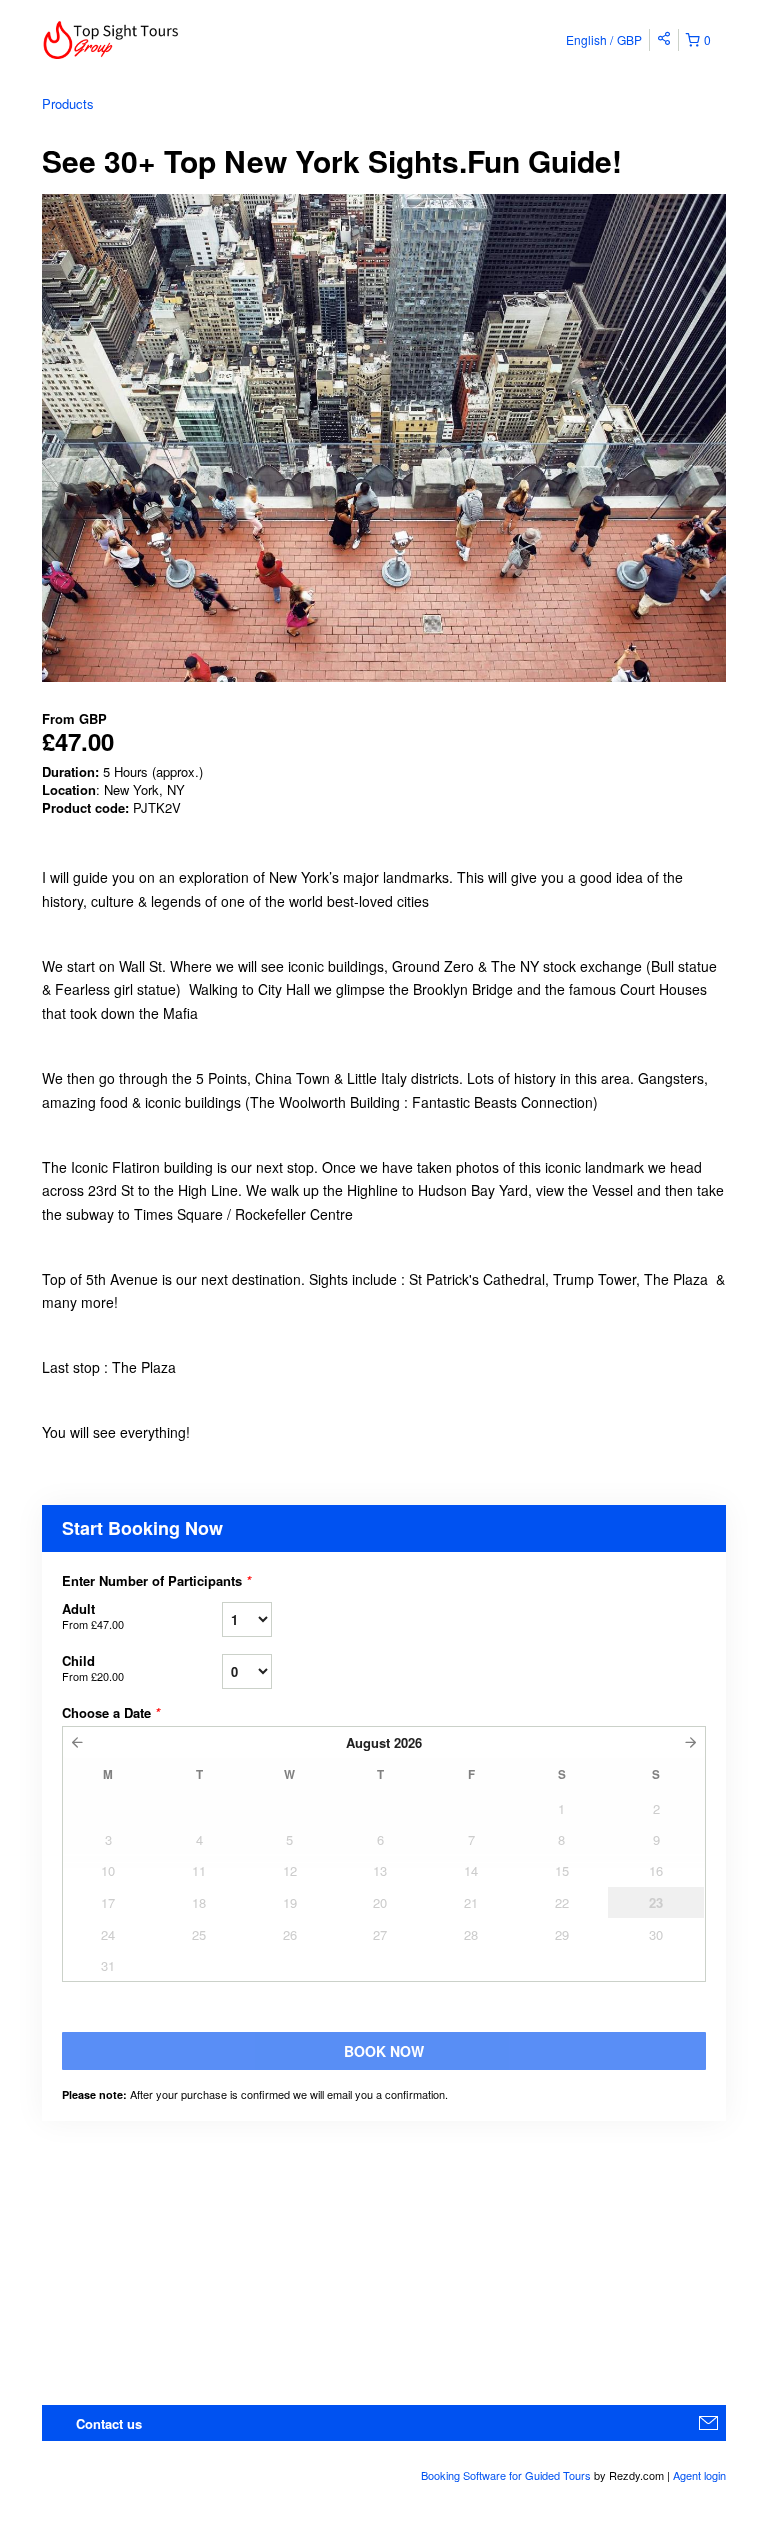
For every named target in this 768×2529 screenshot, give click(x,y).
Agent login (699, 2475)
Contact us (109, 2423)
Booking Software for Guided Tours (507, 2475)
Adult (93, 1615)
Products (68, 103)
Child (93, 1667)
